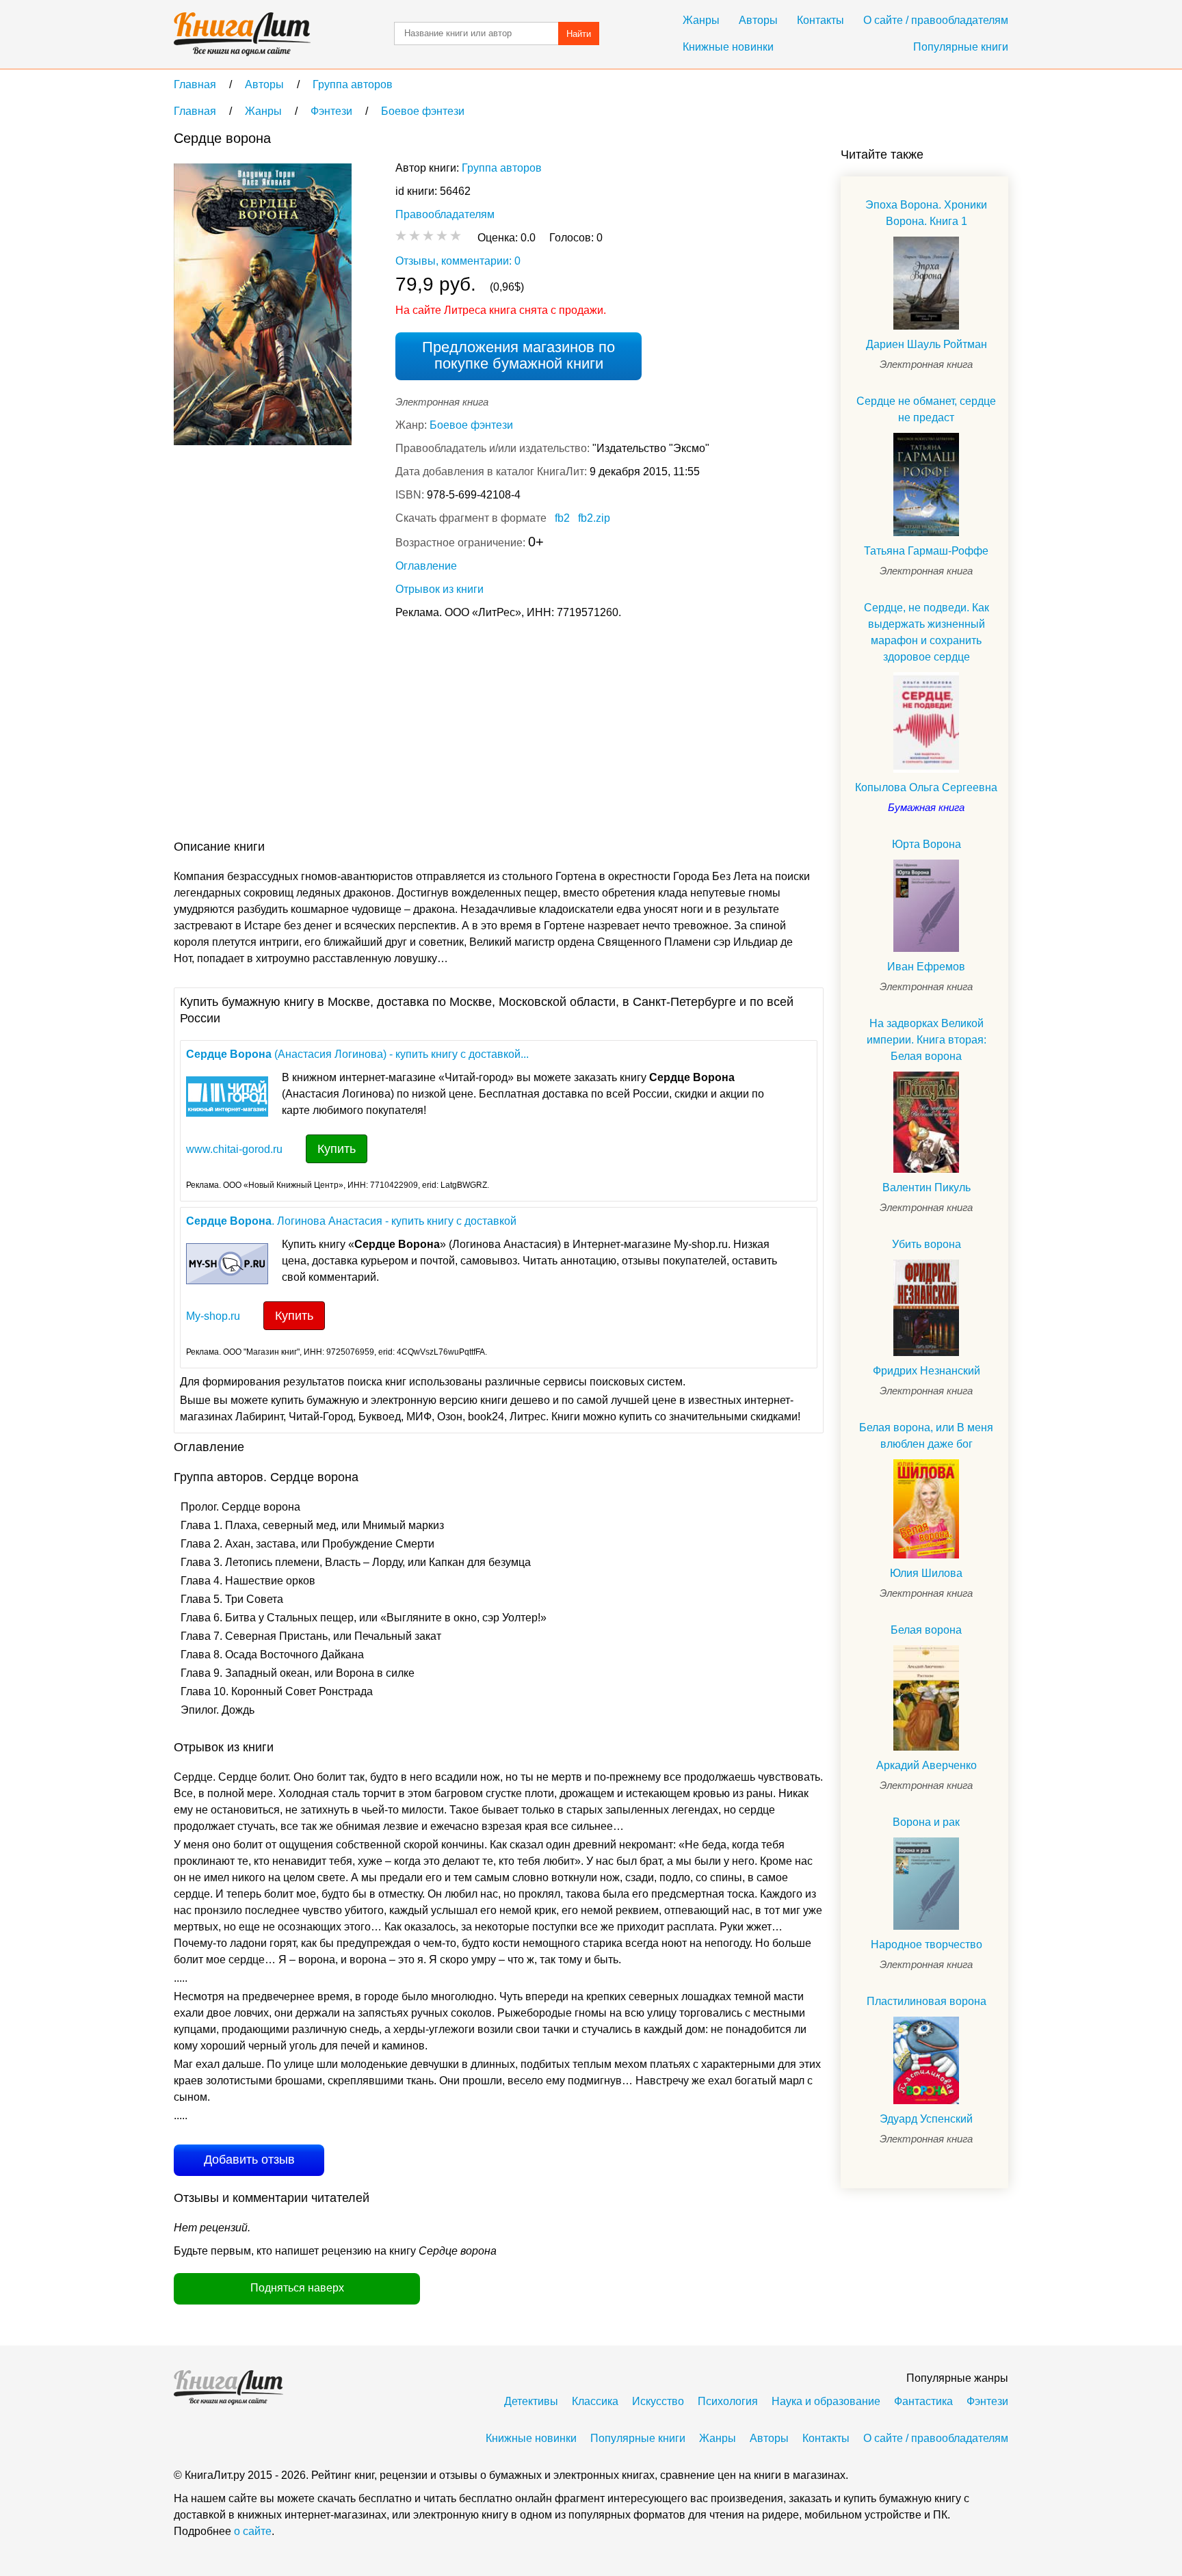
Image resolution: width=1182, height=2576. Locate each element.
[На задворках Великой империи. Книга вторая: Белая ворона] (926, 1123)
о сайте (253, 2531)
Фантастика (923, 2401)
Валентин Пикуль (927, 1187)
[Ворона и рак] (926, 1884)
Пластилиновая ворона (927, 2001)
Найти (579, 34)
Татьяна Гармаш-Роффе (926, 551)
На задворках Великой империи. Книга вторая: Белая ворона (927, 1040)
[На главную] (242, 34)
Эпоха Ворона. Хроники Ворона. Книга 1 (926, 213)
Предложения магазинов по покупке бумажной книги (518, 355)
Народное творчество (927, 1944)
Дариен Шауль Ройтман (927, 344)
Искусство (658, 2401)
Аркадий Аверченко (927, 1765)
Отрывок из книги (439, 589)
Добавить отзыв (249, 2160)
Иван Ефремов (926, 967)
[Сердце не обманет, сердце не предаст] (926, 484)
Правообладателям (445, 214)
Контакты (820, 20)
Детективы (531, 2401)
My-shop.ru (213, 1316)
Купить (337, 1149)
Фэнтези (987, 2401)
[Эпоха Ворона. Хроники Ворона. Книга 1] (926, 283)
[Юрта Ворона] (926, 906)
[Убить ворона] (926, 1307)
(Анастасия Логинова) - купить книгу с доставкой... (357, 1054)
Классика (595, 2401)
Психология (728, 2401)
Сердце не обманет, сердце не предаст (926, 409)
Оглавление (426, 566)
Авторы (758, 20)
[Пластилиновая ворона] (926, 2060)
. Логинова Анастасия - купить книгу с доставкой (351, 1221)
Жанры (701, 20)
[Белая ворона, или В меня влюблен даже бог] (926, 1509)
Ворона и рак (926, 1822)
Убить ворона (927, 1244)
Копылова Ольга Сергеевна (926, 787)
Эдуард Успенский (926, 2119)
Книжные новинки (728, 47)
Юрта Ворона (927, 844)
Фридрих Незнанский (927, 1371)
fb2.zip (594, 518)
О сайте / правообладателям (936, 20)
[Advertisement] (423, 732)
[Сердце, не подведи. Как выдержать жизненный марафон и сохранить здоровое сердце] (926, 722)
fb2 (562, 518)
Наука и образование (826, 2401)
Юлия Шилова (926, 1573)
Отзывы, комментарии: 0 (458, 261)
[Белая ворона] (926, 1698)
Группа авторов (502, 168)
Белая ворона (926, 1630)
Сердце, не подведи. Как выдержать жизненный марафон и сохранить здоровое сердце (927, 632)
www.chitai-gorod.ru (234, 1149)
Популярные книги (961, 47)
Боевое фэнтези (471, 425)
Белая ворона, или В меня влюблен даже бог (926, 1436)
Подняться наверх (297, 2288)
